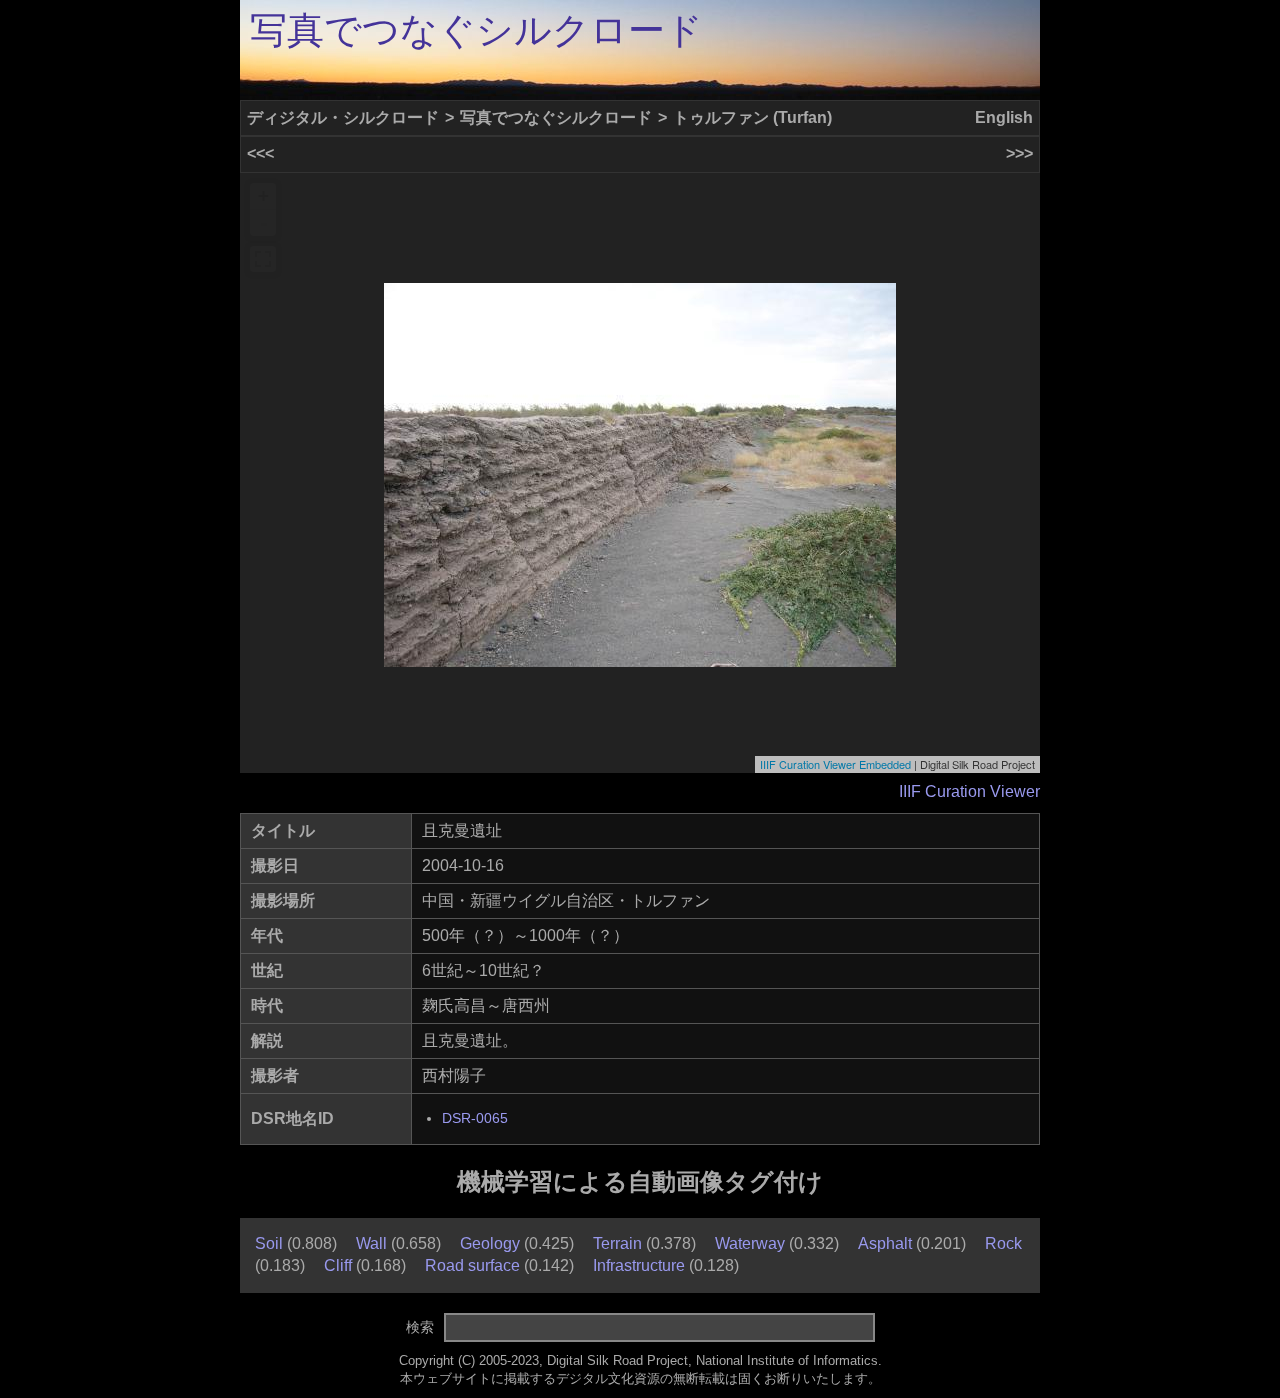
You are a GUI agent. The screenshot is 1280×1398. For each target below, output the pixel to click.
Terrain (617, 1243)
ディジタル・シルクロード (343, 117)
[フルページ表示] (263, 259)
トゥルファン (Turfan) (752, 117)
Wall (371, 1243)
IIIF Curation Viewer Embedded (835, 764)
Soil (269, 1243)
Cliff (338, 1265)
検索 (420, 1327)
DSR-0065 (475, 1118)
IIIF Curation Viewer (969, 791)
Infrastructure (639, 1265)
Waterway (750, 1243)
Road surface (472, 1265)
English (1004, 117)
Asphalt (885, 1243)
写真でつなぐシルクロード (476, 30)
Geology (490, 1243)
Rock (1003, 1243)
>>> (1019, 153)
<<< (260, 153)
